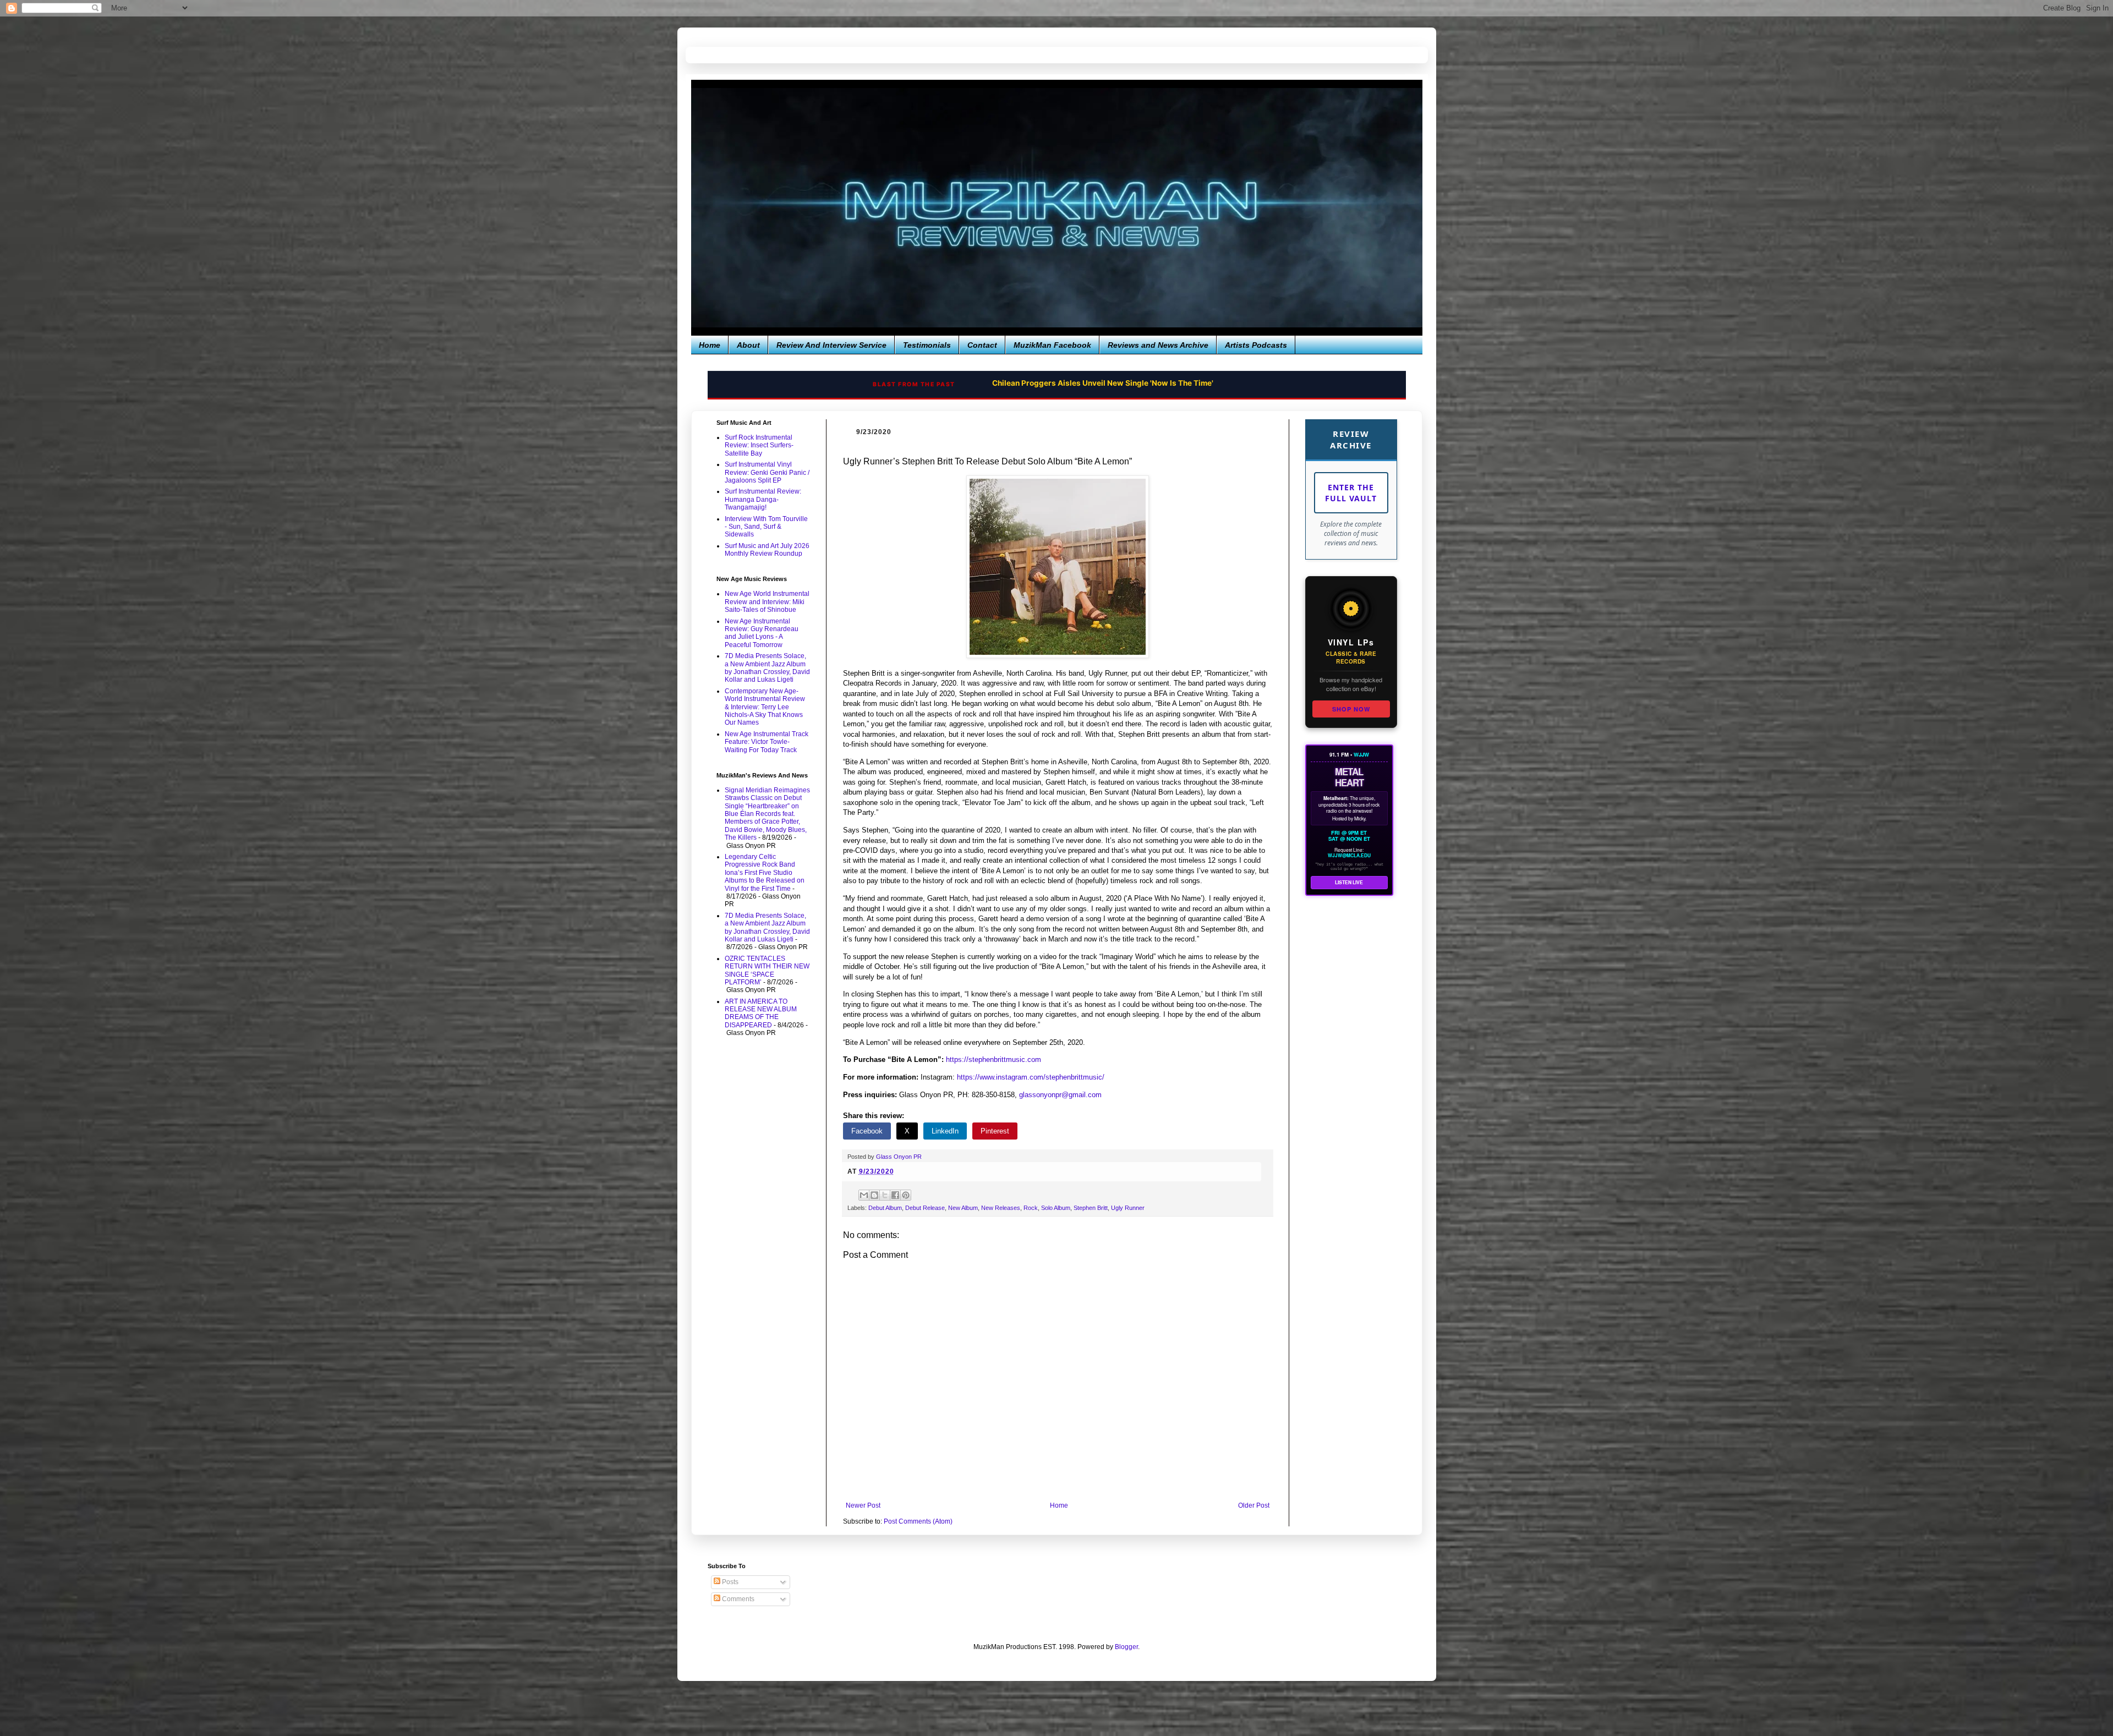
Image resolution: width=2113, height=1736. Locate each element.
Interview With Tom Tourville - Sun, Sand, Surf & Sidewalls (766, 527)
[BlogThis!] (874, 1195)
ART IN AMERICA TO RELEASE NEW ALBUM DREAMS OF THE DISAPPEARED (761, 1013)
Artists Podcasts (1256, 345)
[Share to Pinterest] (906, 1195)
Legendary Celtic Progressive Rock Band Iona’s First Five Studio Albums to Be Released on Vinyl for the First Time (765, 873)
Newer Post (863, 1505)
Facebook (867, 1131)
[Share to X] (885, 1195)
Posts (729, 1582)
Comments (737, 1599)
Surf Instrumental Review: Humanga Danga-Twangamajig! (763, 499)
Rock (1031, 1208)
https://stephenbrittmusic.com (993, 1059)
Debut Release (925, 1208)
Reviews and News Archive (1158, 345)
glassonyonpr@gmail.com (1060, 1095)
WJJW (1361, 754)
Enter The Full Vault (1351, 493)
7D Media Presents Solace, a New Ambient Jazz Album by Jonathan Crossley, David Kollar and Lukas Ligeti (767, 668)
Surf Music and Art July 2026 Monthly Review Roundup (767, 550)
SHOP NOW (1351, 709)
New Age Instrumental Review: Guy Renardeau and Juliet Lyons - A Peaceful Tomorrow (762, 633)
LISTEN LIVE (1349, 882)
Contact (982, 345)
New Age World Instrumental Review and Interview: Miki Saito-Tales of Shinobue (767, 602)
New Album (963, 1208)
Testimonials (927, 345)
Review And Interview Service (831, 345)
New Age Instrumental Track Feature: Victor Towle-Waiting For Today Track (767, 742)
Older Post (1254, 1505)
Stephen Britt (1091, 1208)
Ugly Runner (1128, 1208)
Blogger (1126, 1647)
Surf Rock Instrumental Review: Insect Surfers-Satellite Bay (759, 445)
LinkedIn (945, 1131)
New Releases (1001, 1208)
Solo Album (1056, 1208)
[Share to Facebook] (895, 1195)
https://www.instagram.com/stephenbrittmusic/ (1031, 1077)
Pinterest (995, 1131)
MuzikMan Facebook (1052, 345)
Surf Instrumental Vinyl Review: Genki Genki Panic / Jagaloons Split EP (767, 472)
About (748, 345)
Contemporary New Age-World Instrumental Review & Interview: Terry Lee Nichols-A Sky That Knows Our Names (765, 707)
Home (710, 345)
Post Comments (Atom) (918, 1521)
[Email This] (864, 1195)
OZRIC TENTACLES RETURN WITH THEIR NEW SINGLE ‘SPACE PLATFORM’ (767, 970)
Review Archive (1351, 439)
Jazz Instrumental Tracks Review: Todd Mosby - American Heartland (1103, 383)
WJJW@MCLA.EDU (1349, 856)
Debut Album (885, 1208)
